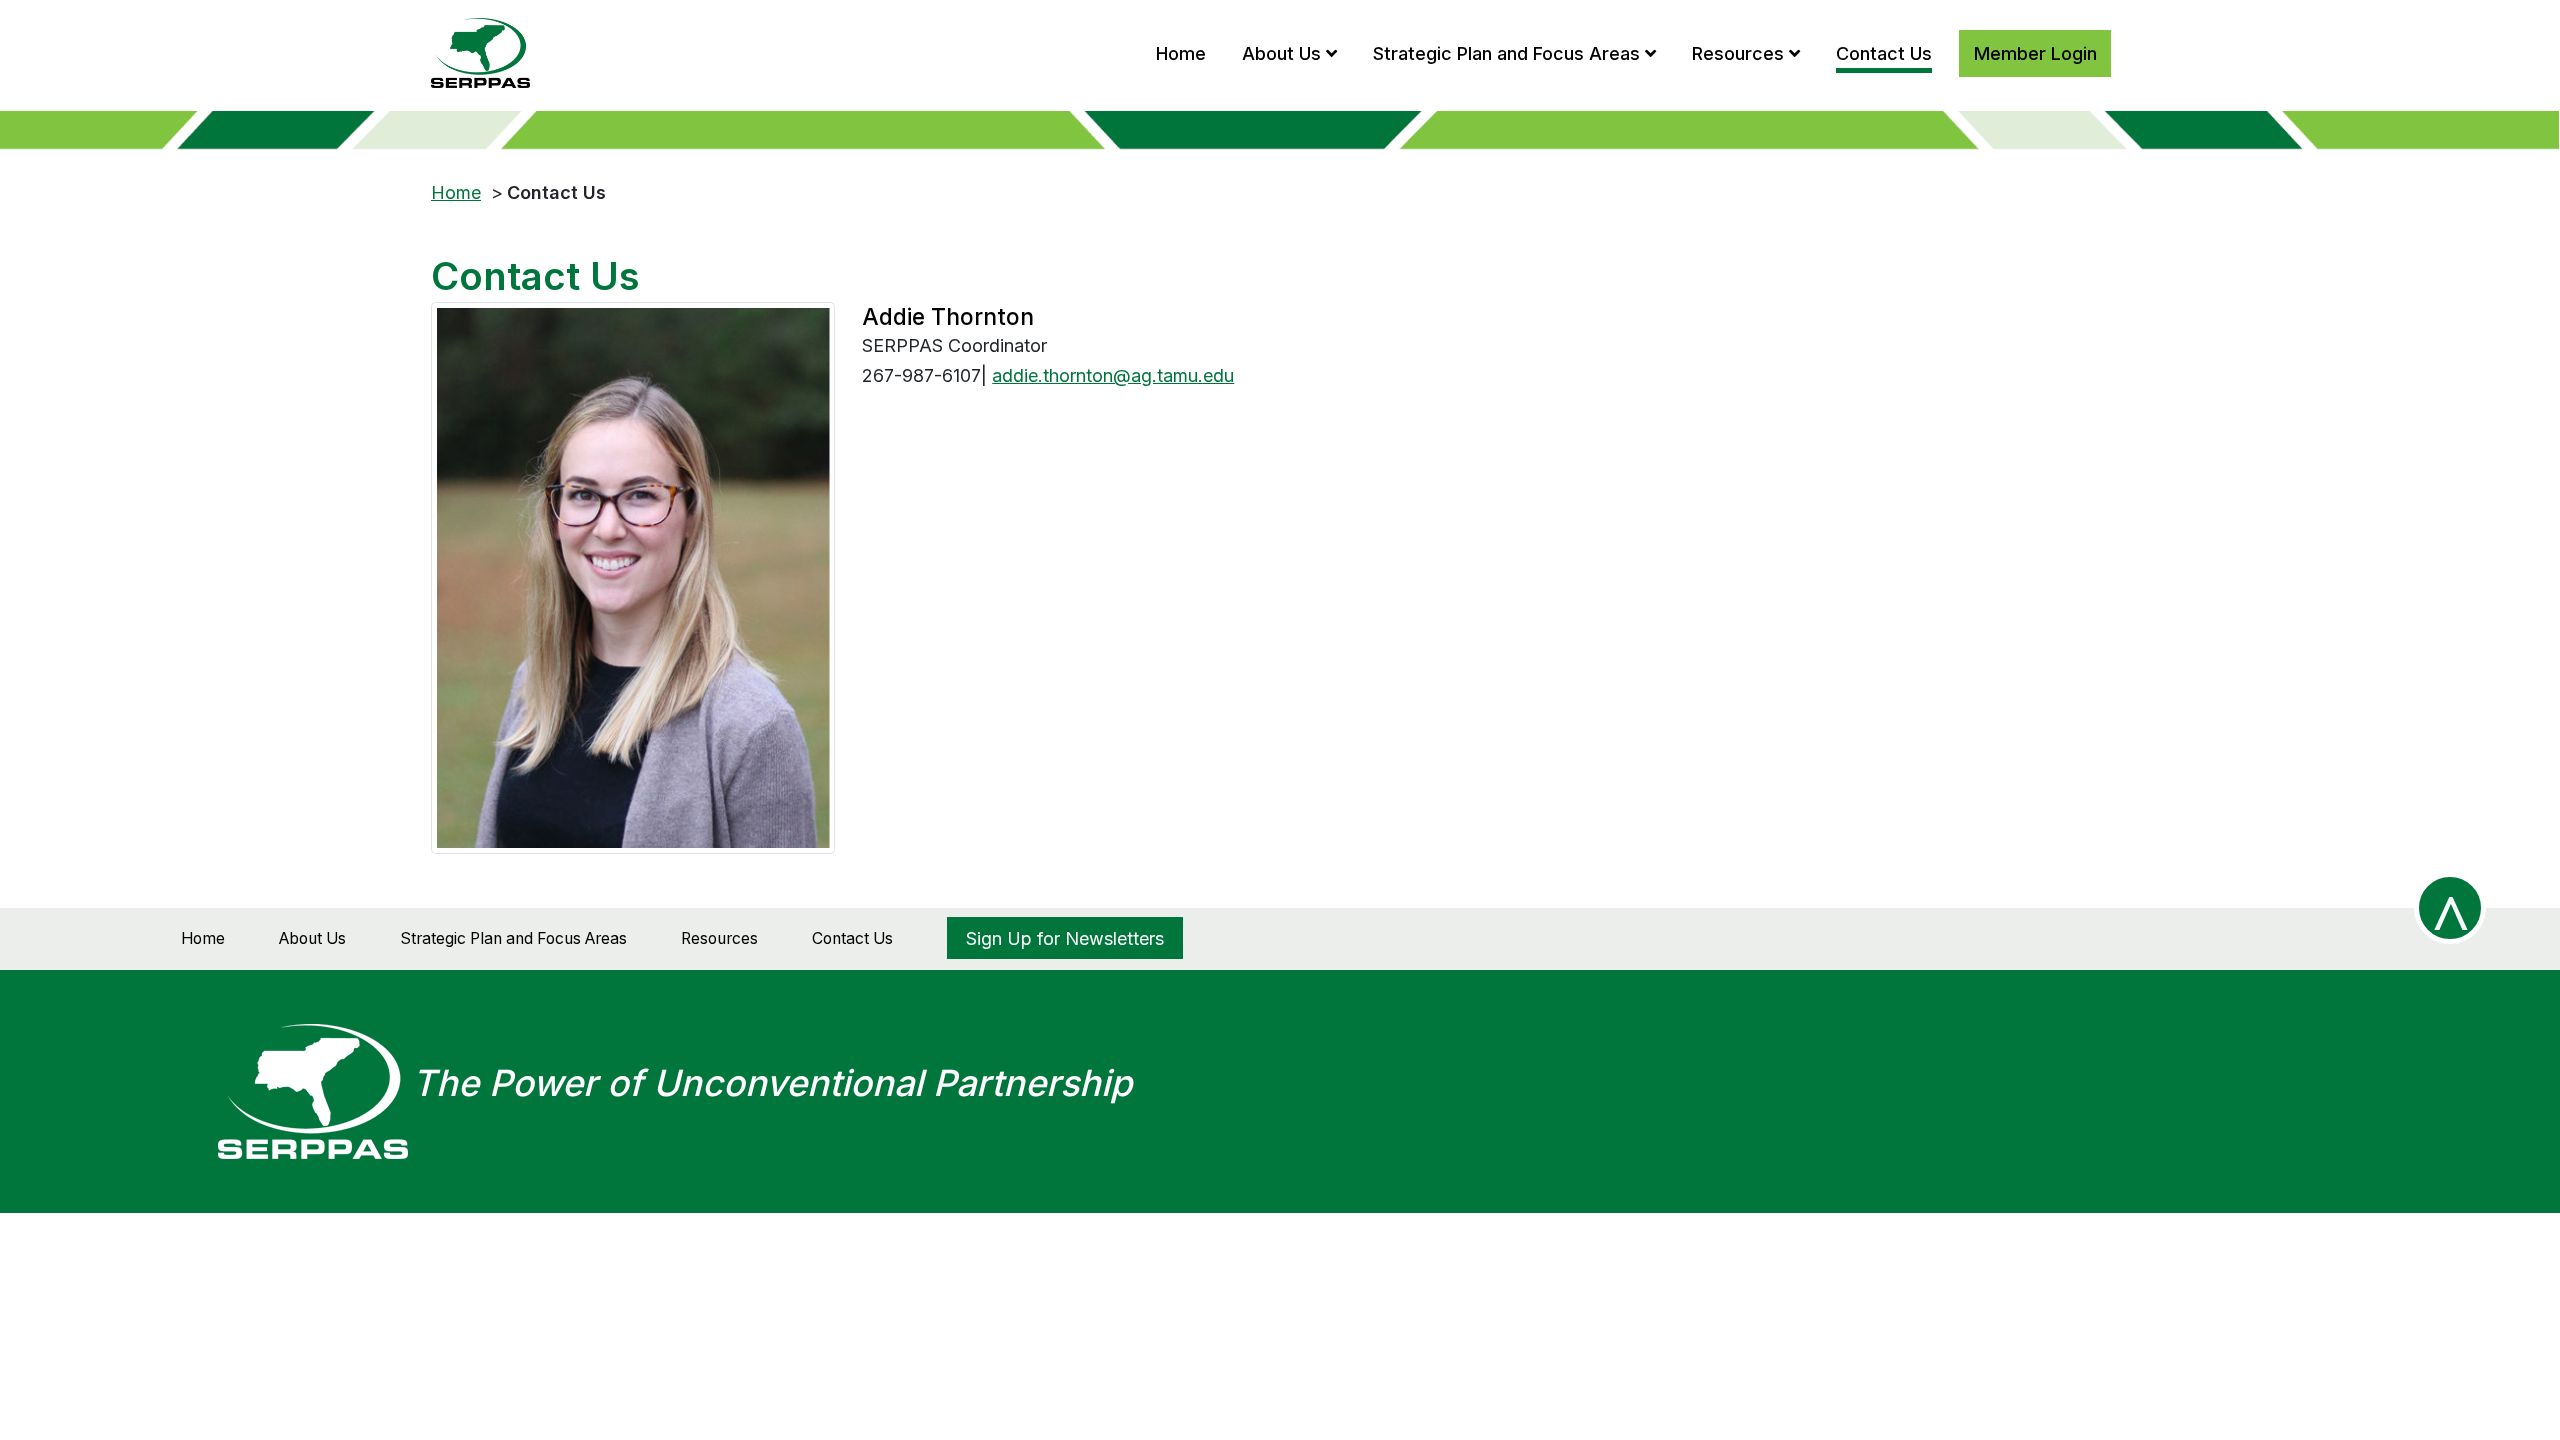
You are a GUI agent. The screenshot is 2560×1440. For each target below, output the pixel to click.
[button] (1289, 51)
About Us (312, 938)
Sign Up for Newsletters (1065, 938)
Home (456, 192)
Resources (719, 938)
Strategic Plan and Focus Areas (513, 938)
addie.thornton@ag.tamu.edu (1113, 375)
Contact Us (852, 938)
